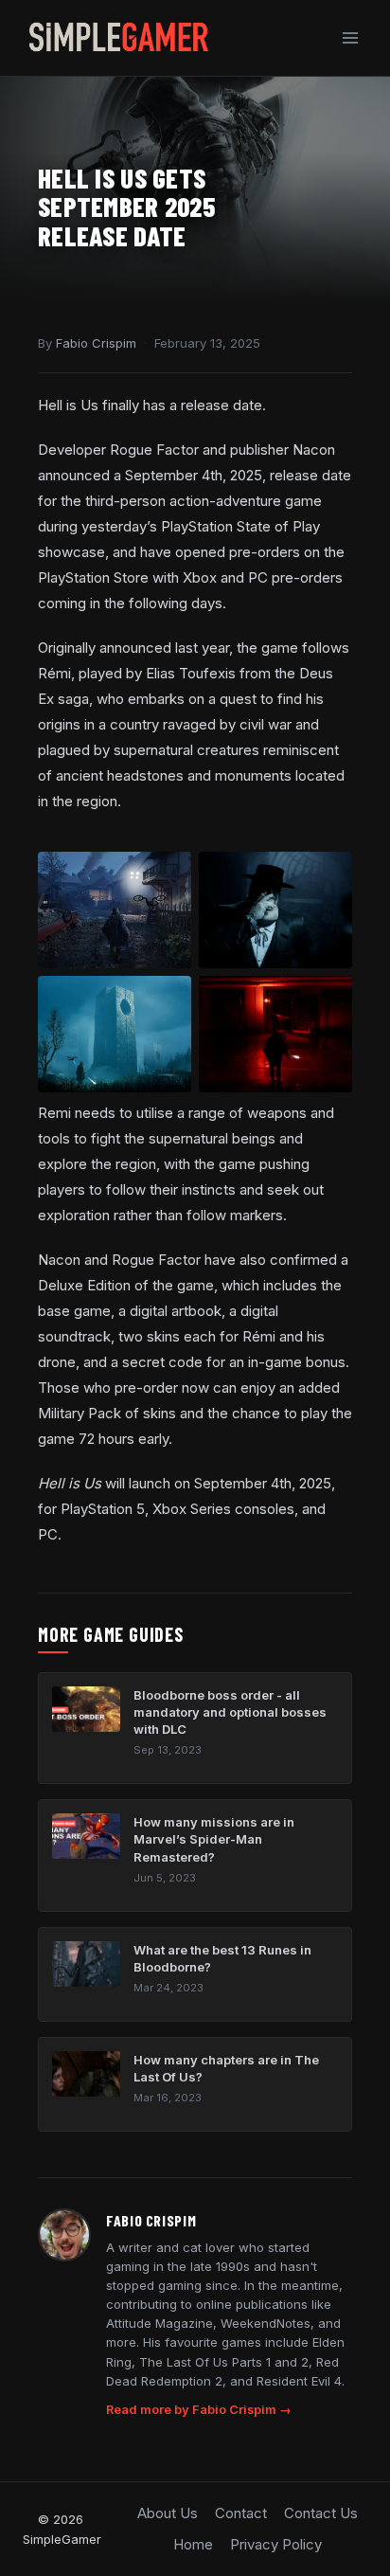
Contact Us (321, 2513)
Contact (241, 2513)
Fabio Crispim (96, 343)
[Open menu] (350, 37)
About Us (168, 2513)
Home (193, 2544)
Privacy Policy (276, 2544)
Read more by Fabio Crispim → (199, 2410)
